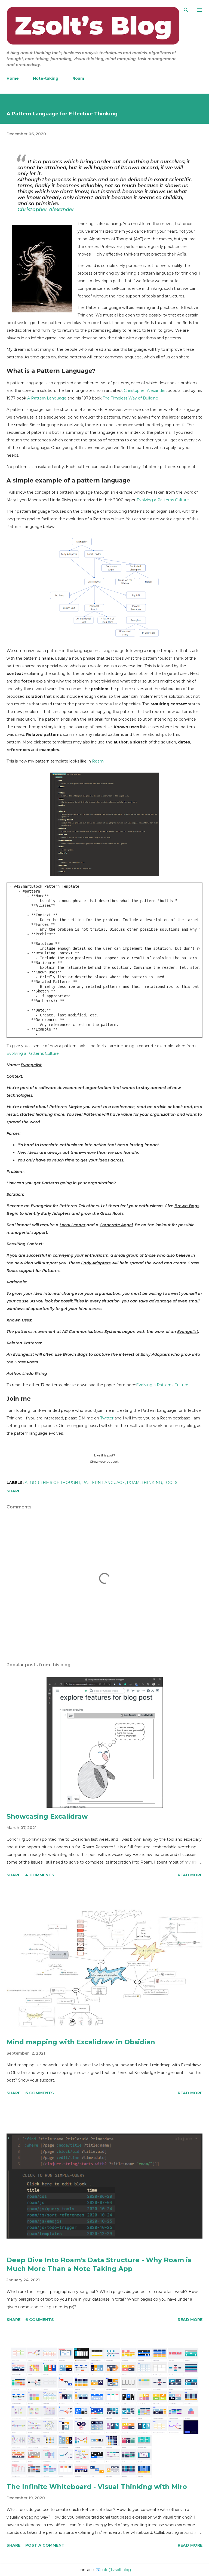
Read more (190, 1875)
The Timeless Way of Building (130, 398)
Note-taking (46, 78)
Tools (171, 1483)
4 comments (40, 1875)
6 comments (40, 2093)
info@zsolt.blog (116, 2570)
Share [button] (13, 1491)
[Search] (186, 10)
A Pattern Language (47, 398)
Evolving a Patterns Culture (163, 500)
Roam (78, 78)
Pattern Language (104, 1483)
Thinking (152, 1483)
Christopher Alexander (46, 210)
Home (13, 78)
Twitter (107, 1418)
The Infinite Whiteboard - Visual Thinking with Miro (97, 2487)
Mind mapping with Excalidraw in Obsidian (81, 2042)
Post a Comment (45, 2545)
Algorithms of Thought (53, 1483)
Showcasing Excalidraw (47, 1816)
